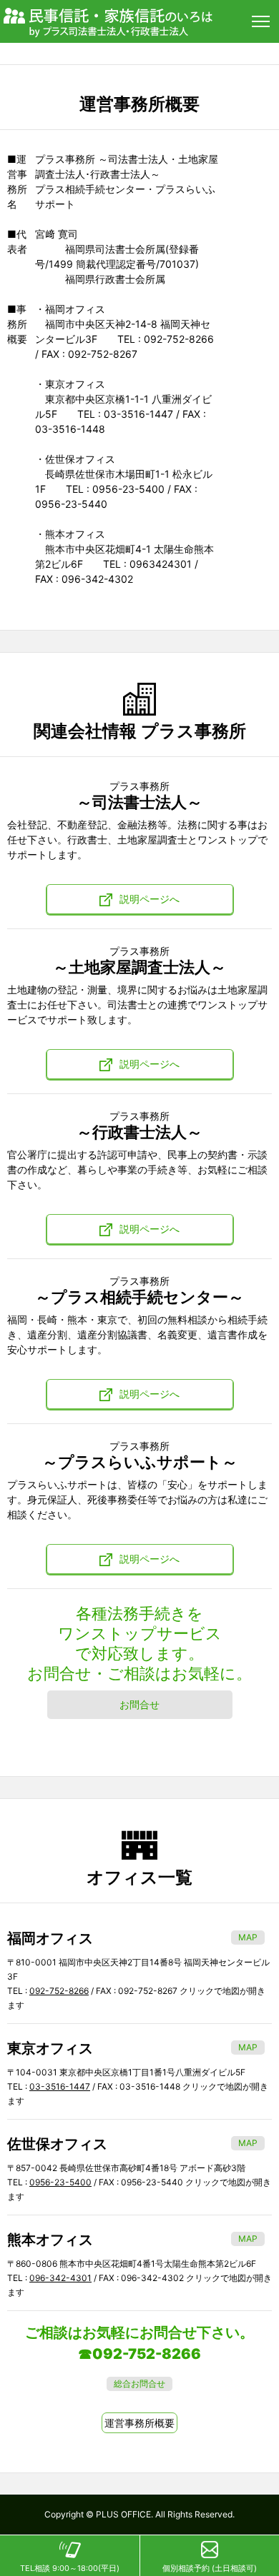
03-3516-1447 (60, 2086)
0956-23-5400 (60, 2182)
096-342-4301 (60, 2278)
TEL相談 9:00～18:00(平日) (70, 2568)
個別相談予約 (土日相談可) (210, 2568)
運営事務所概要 (139, 2423)
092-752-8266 (59, 1991)
